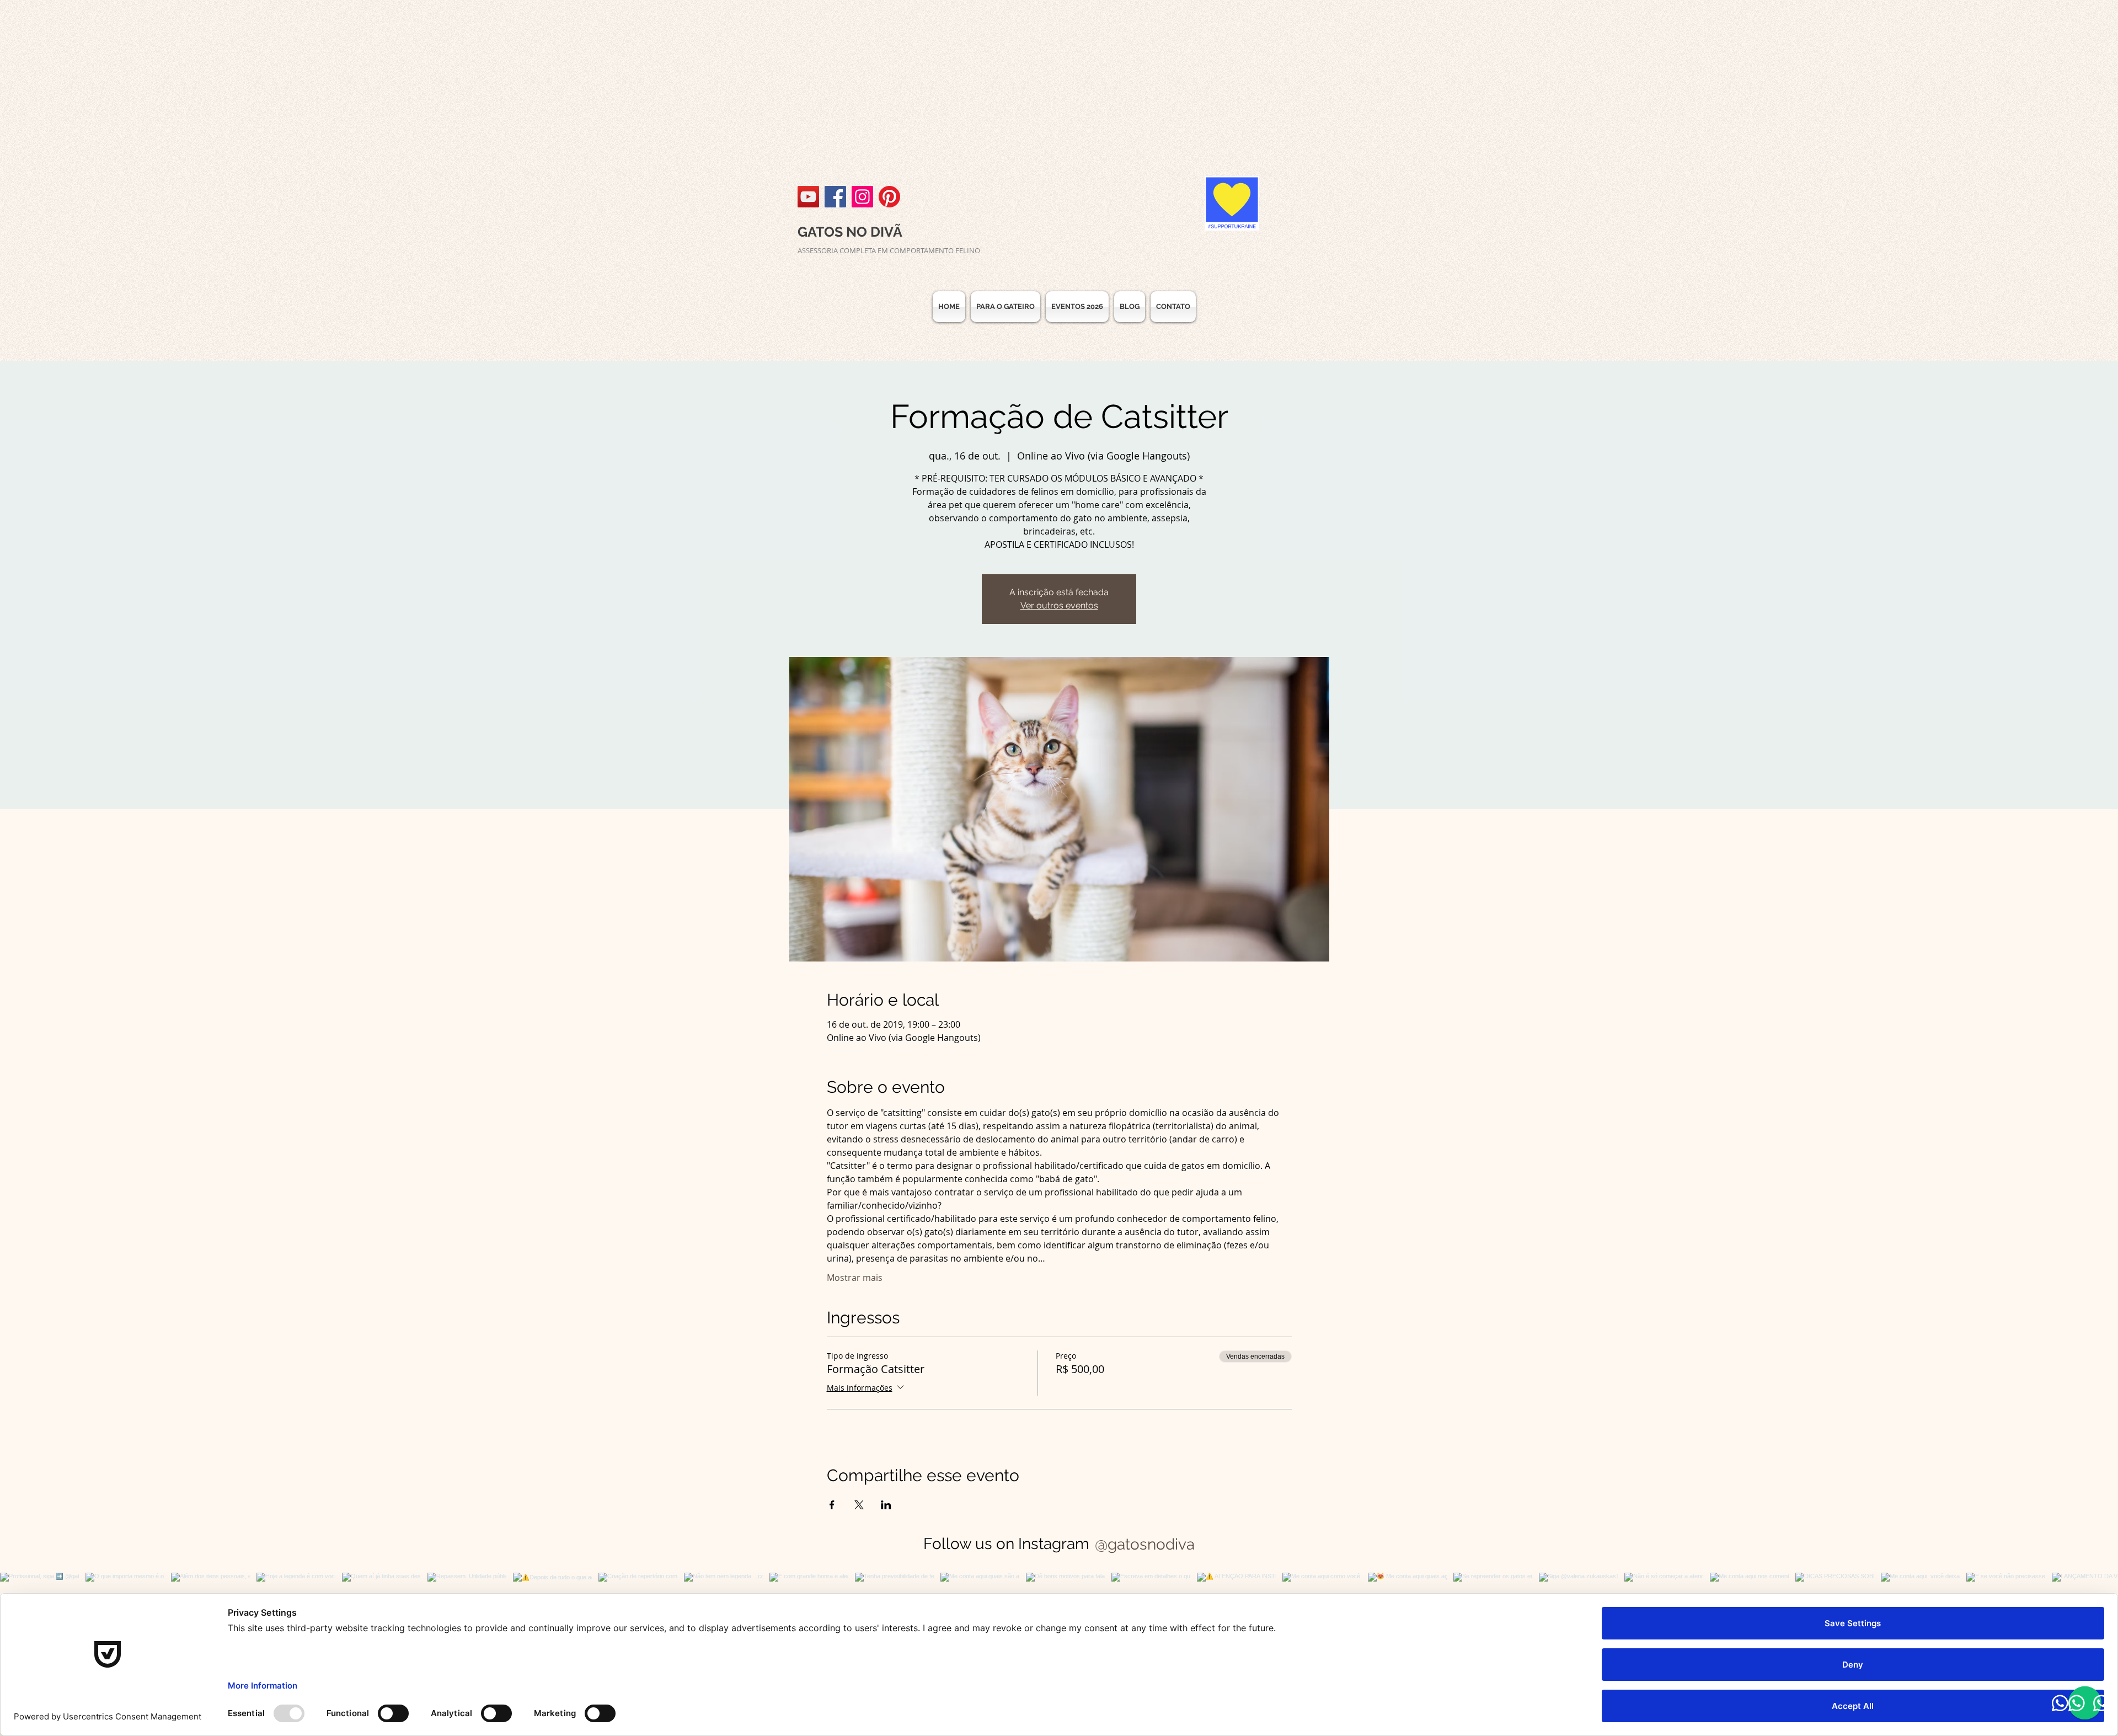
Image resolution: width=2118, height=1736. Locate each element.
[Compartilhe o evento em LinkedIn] (886, 1505)
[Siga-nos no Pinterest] (889, 197)
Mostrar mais (855, 1278)
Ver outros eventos (1059, 605)
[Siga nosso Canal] (808, 197)
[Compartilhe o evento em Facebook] (832, 1505)
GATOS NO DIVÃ (850, 232)
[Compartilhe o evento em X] (859, 1505)
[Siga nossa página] (835, 197)
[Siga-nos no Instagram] (862, 197)
